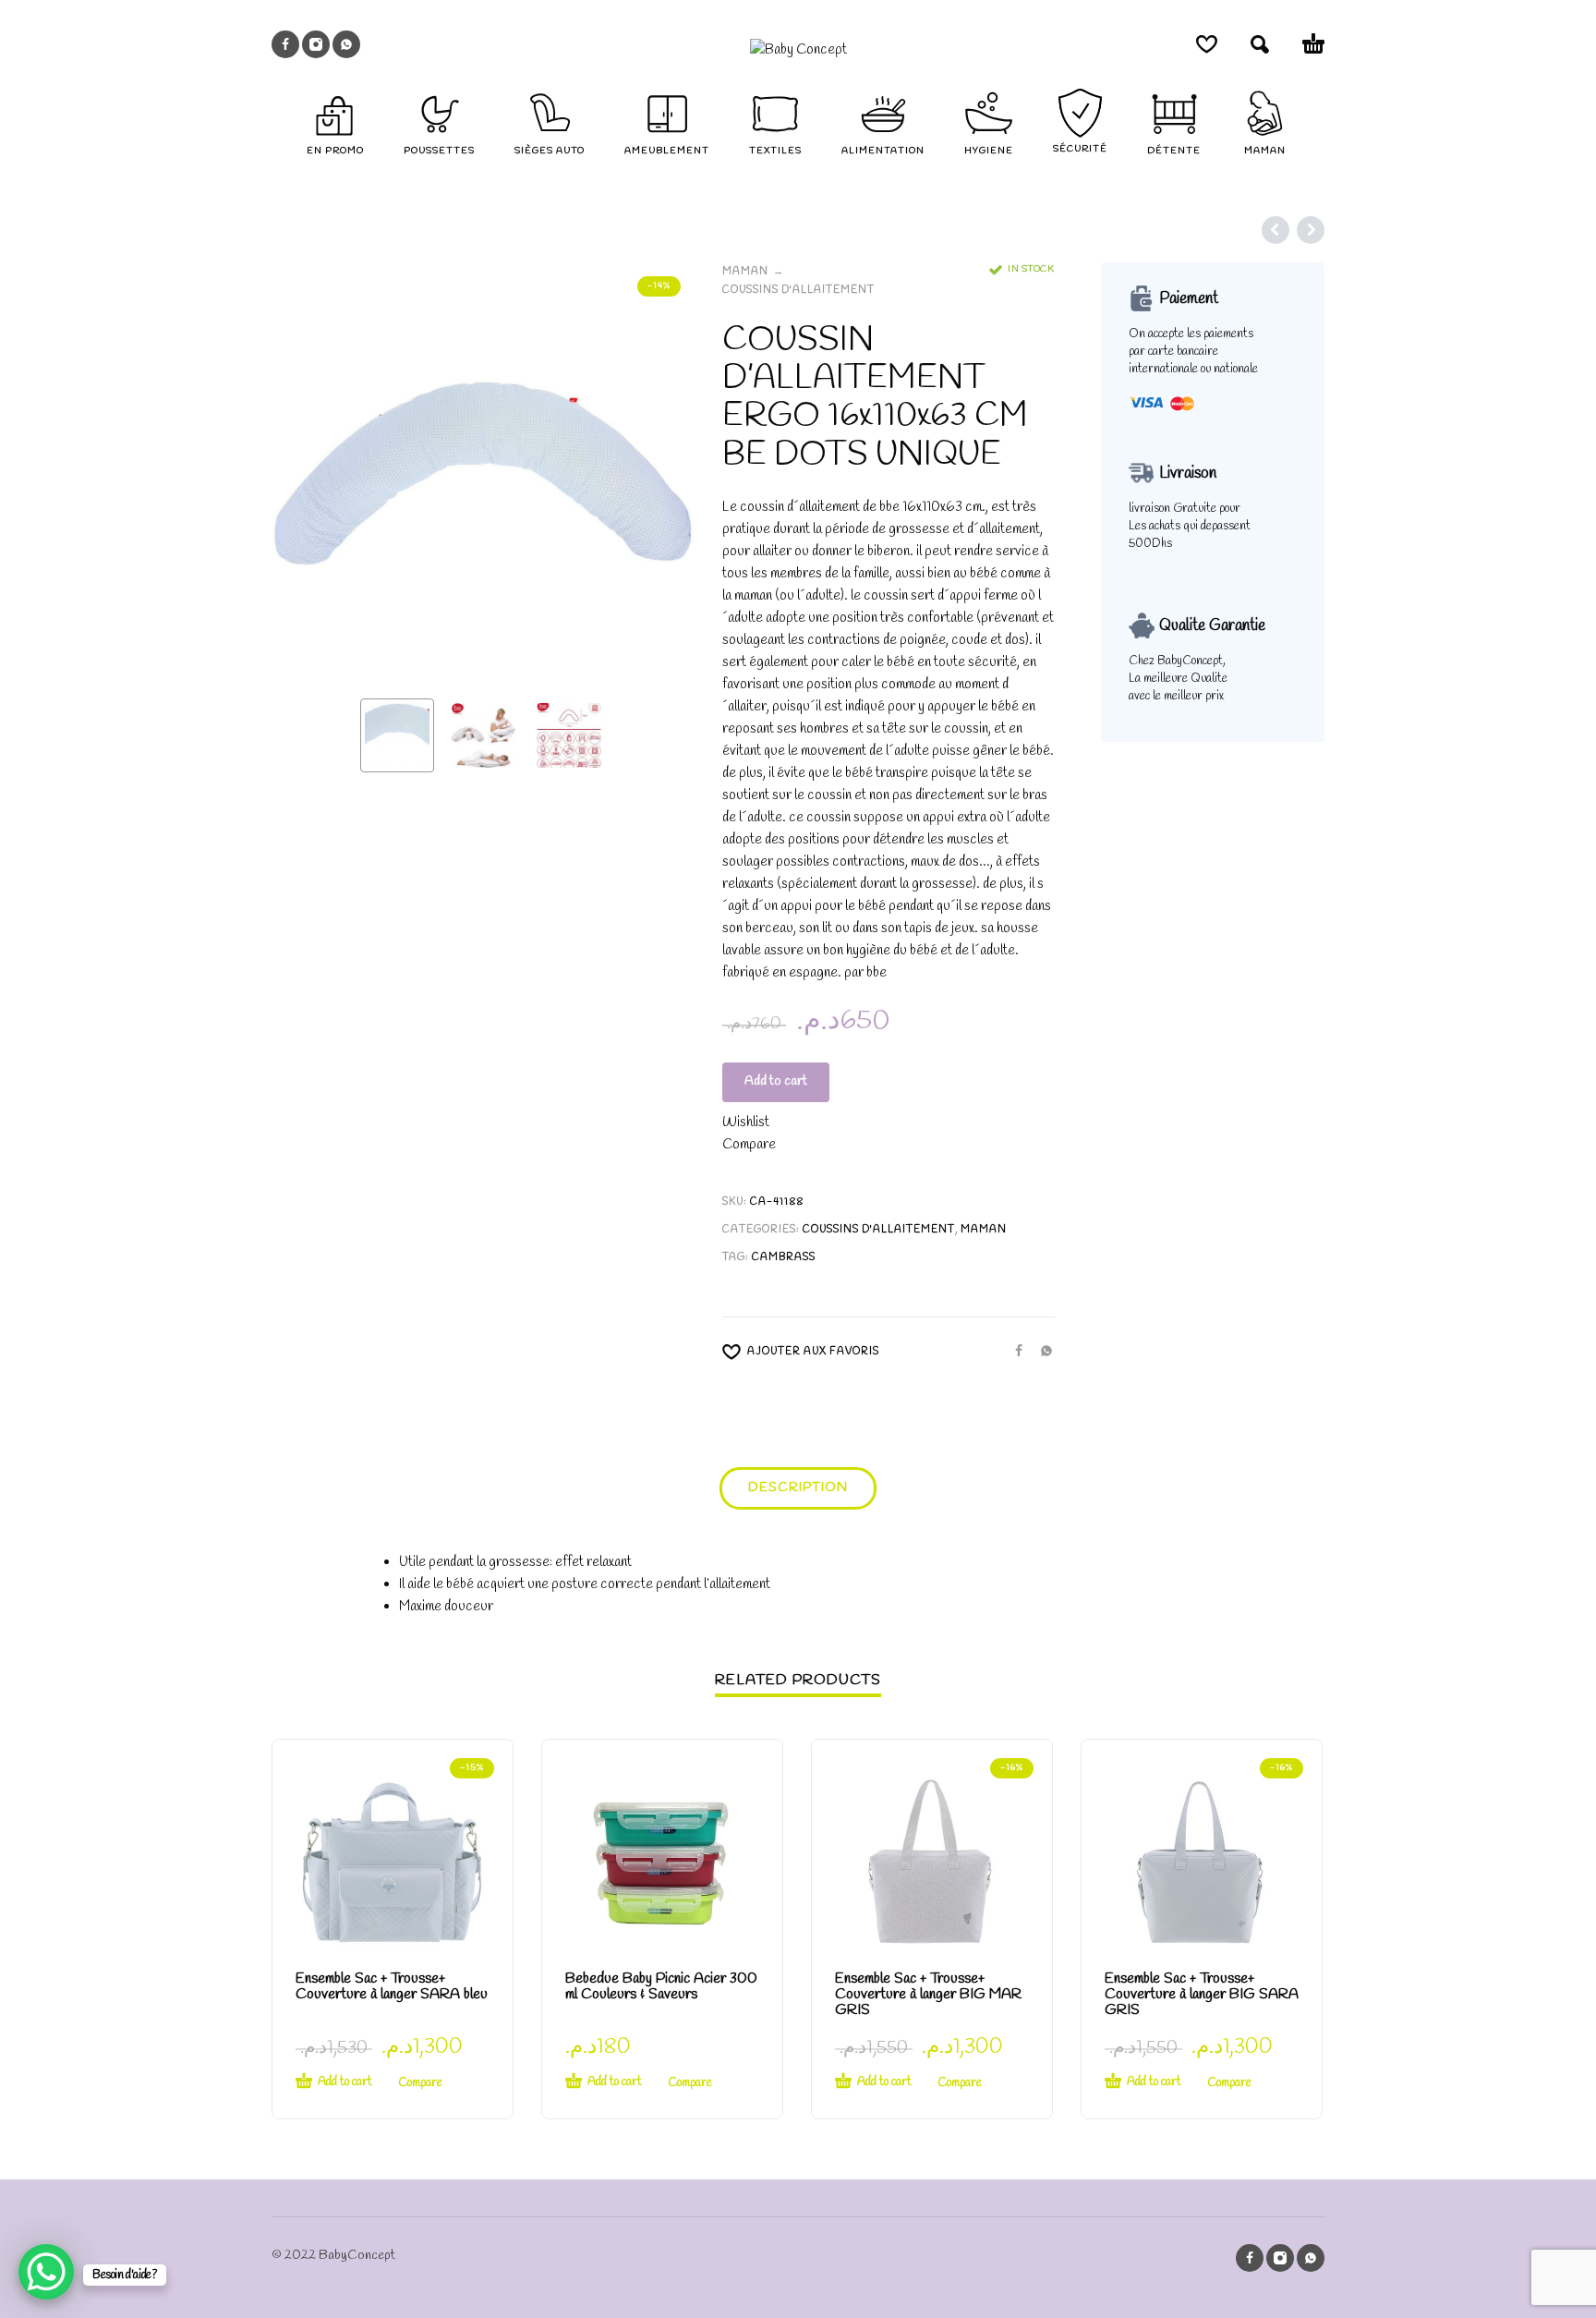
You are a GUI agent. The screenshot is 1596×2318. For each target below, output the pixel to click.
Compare (749, 1145)
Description (798, 1488)
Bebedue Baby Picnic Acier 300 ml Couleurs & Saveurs (661, 1986)
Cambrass (784, 1257)
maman (745, 272)
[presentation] (307, 473)
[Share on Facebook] (1013, 1351)
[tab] (798, 1492)
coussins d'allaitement (798, 290)
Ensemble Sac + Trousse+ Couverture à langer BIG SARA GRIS (1202, 1994)
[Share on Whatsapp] (1041, 1351)
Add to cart (776, 1081)
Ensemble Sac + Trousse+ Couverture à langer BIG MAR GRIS (928, 1994)
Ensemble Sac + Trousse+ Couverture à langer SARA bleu (392, 1986)
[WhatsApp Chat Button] (46, 2272)
